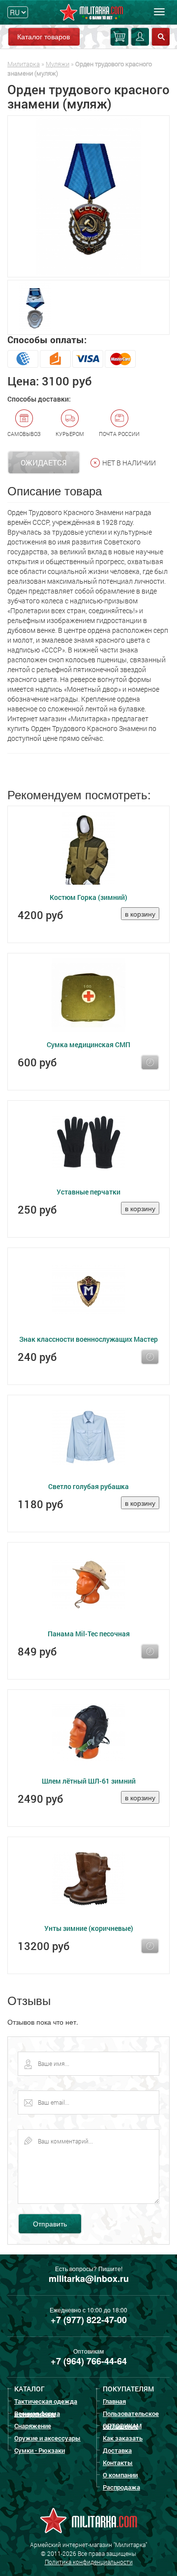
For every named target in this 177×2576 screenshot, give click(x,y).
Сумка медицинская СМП (88, 1044)
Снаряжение (33, 2426)
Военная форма (37, 2413)
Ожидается (44, 462)
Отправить (50, 2223)
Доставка (117, 2450)
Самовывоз (24, 434)
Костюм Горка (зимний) (88, 897)
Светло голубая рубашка (88, 1486)
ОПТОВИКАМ (122, 2426)
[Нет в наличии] (150, 1062)
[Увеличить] (88, 196)
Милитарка (24, 64)
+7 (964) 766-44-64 (89, 2361)
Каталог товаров (44, 36)
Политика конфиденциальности (89, 2562)
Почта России (119, 434)
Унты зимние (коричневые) (89, 1928)
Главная (114, 2401)
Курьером (70, 434)
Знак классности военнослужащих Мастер (88, 1339)
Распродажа (121, 2487)
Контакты (118, 2463)
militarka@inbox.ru (89, 2278)
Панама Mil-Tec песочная (89, 1634)
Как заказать (123, 2438)
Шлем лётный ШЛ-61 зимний (89, 1781)
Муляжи (58, 64)
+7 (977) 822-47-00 (89, 2320)
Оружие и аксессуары (47, 2438)
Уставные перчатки (88, 1192)
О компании (120, 2475)
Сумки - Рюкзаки (40, 2450)
